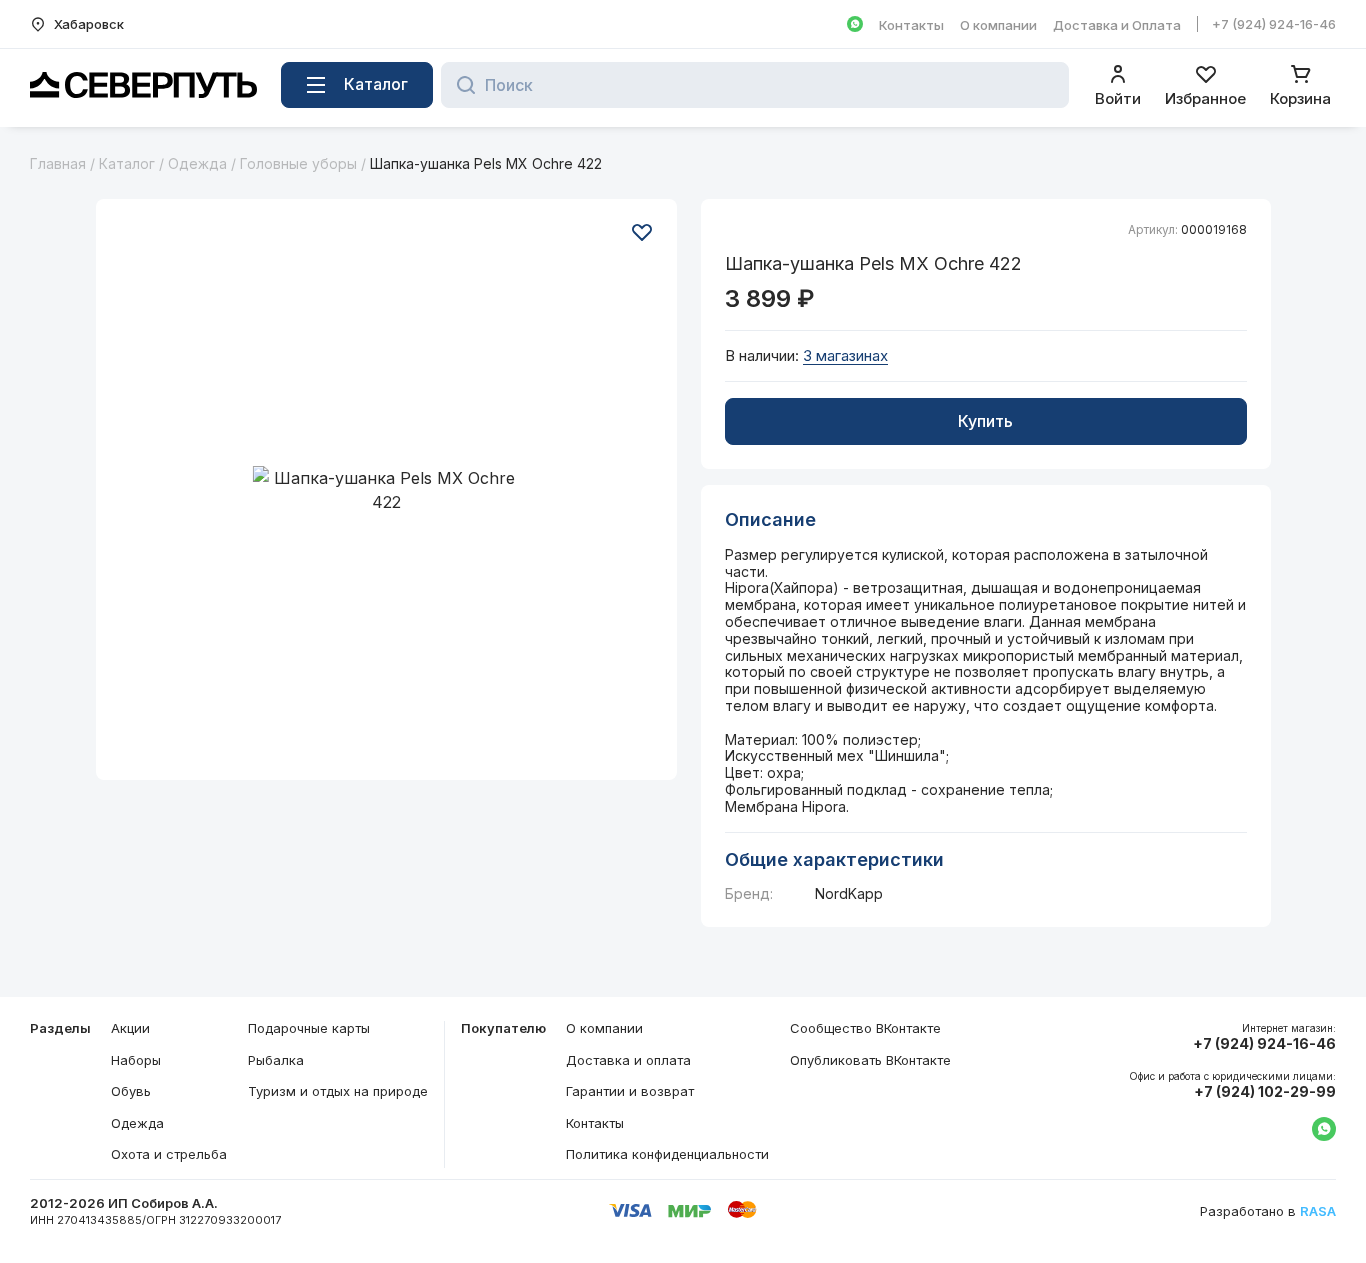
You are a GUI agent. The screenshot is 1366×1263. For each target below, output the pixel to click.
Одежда (197, 163)
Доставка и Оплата (1117, 25)
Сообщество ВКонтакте (865, 1028)
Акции (130, 1028)
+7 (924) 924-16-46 (1274, 24)
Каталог (127, 163)
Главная (58, 163)
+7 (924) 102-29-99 (1265, 1092)
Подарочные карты (309, 1028)
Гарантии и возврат (630, 1091)
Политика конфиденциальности (667, 1154)
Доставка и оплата (628, 1060)
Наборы (136, 1060)
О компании (998, 25)
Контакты (911, 25)
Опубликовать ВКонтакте (870, 1060)
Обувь (131, 1091)
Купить (985, 421)
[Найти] (460, 85)
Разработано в (1268, 1211)
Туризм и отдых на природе (338, 1091)
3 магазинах (845, 356)
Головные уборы (298, 163)
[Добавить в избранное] (642, 232)
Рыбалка (276, 1060)
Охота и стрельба (169, 1154)
